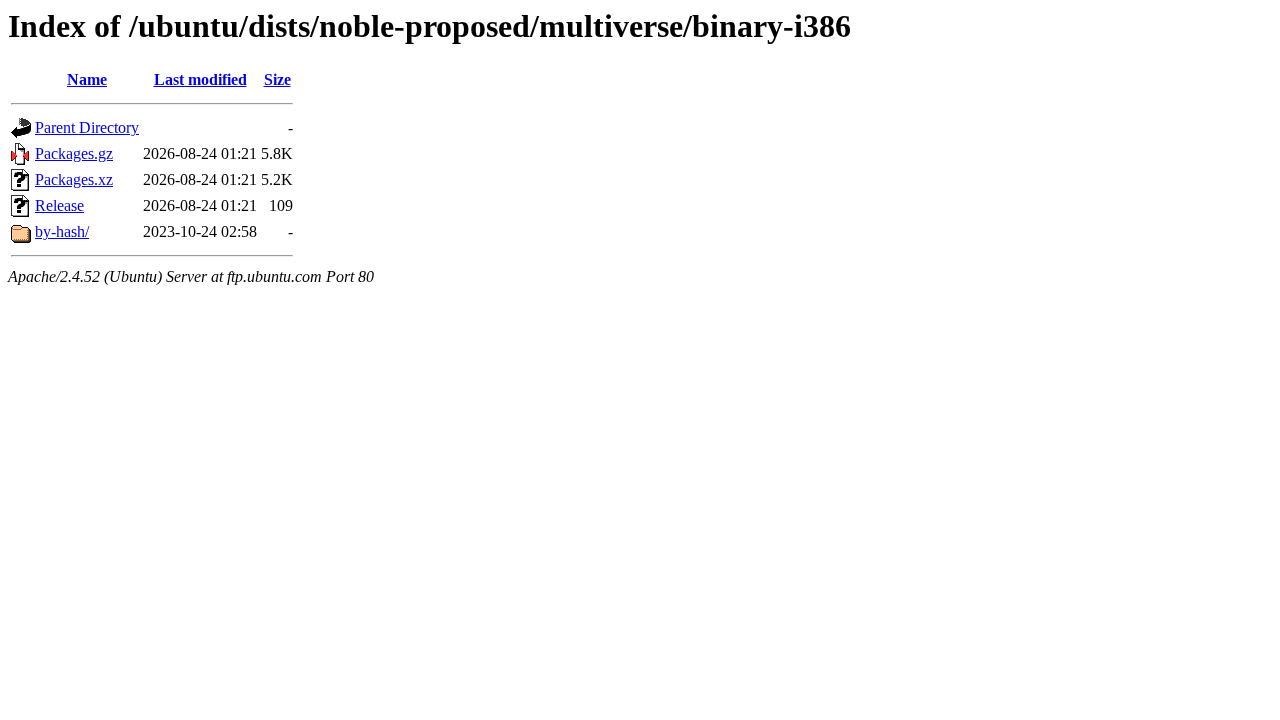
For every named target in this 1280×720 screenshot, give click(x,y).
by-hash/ (62, 231)
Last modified (200, 79)
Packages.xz (74, 179)
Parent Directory (87, 127)
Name (87, 79)
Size (277, 79)
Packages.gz (74, 153)
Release (59, 205)
